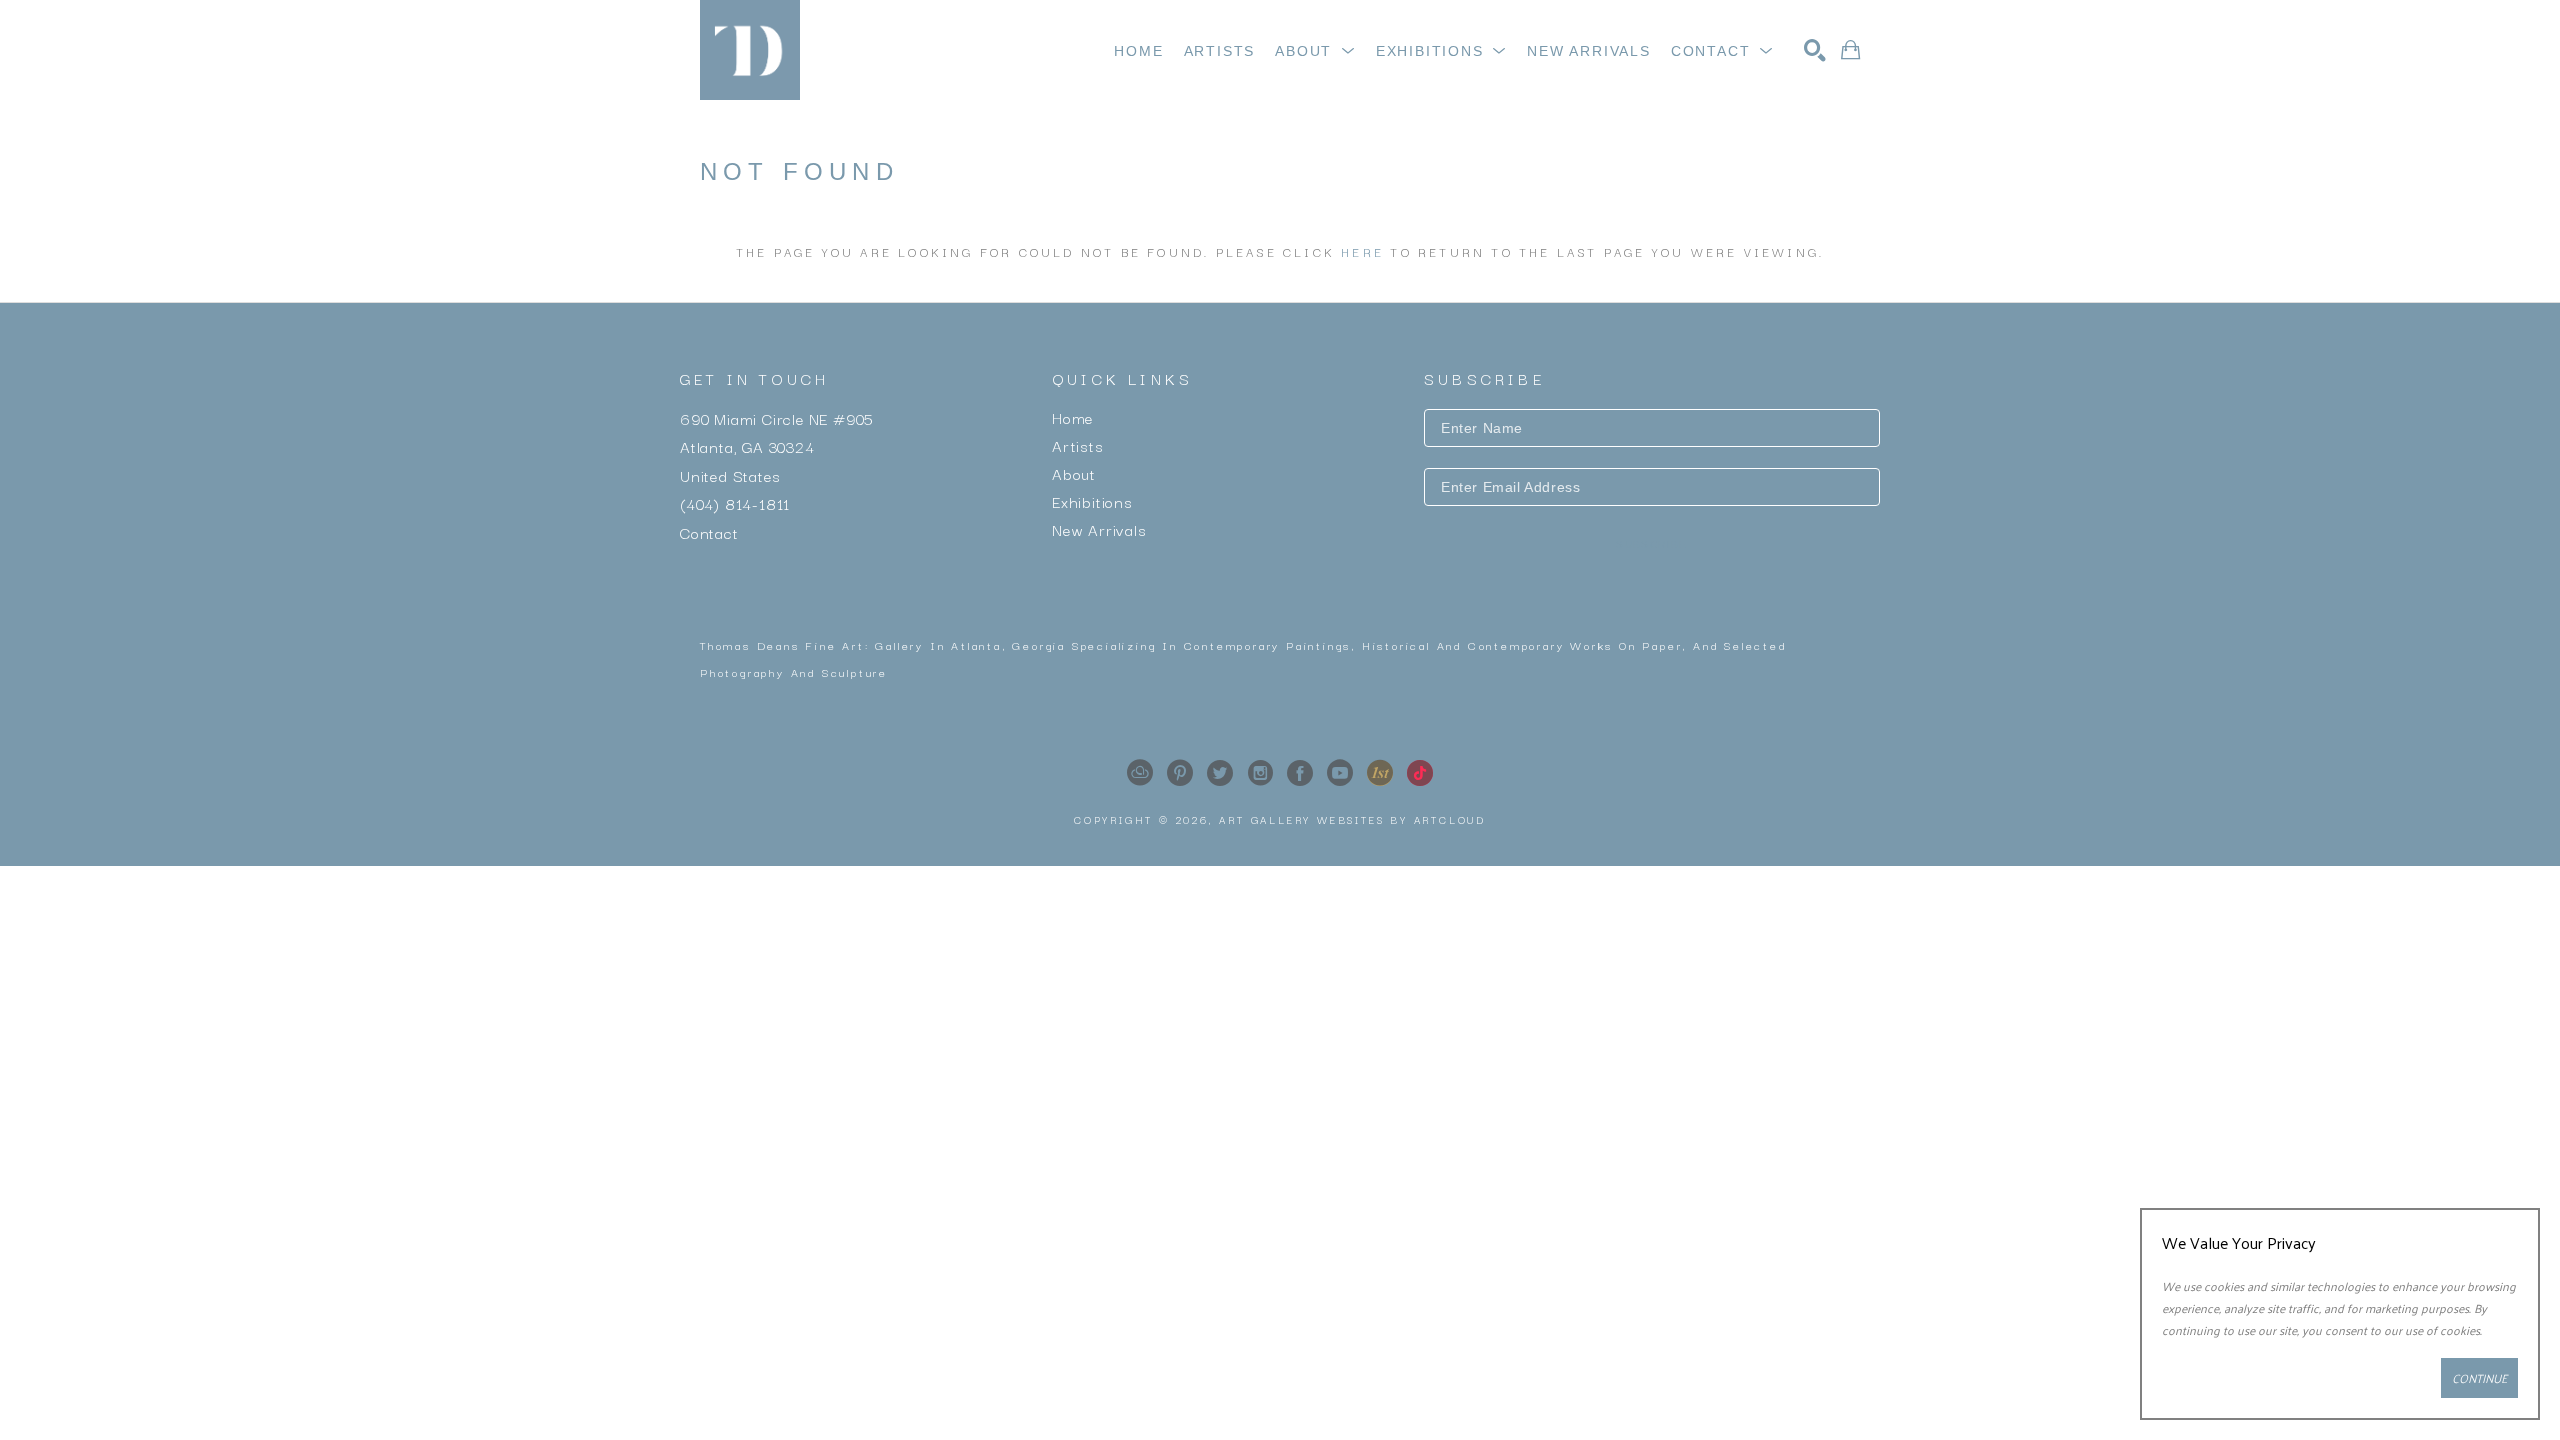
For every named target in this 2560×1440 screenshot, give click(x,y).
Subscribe (1652, 544)
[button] (1315, 51)
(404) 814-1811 (735, 503)
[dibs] (1380, 773)
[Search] (1815, 50)
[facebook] (1300, 773)
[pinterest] (1180, 773)
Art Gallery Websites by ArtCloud (1352, 819)
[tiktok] (1420, 773)
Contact (709, 531)
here (1362, 251)
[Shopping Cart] (1850, 50)
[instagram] (1260, 773)
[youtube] (1340, 773)
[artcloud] (1140, 773)
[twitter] (1220, 773)
